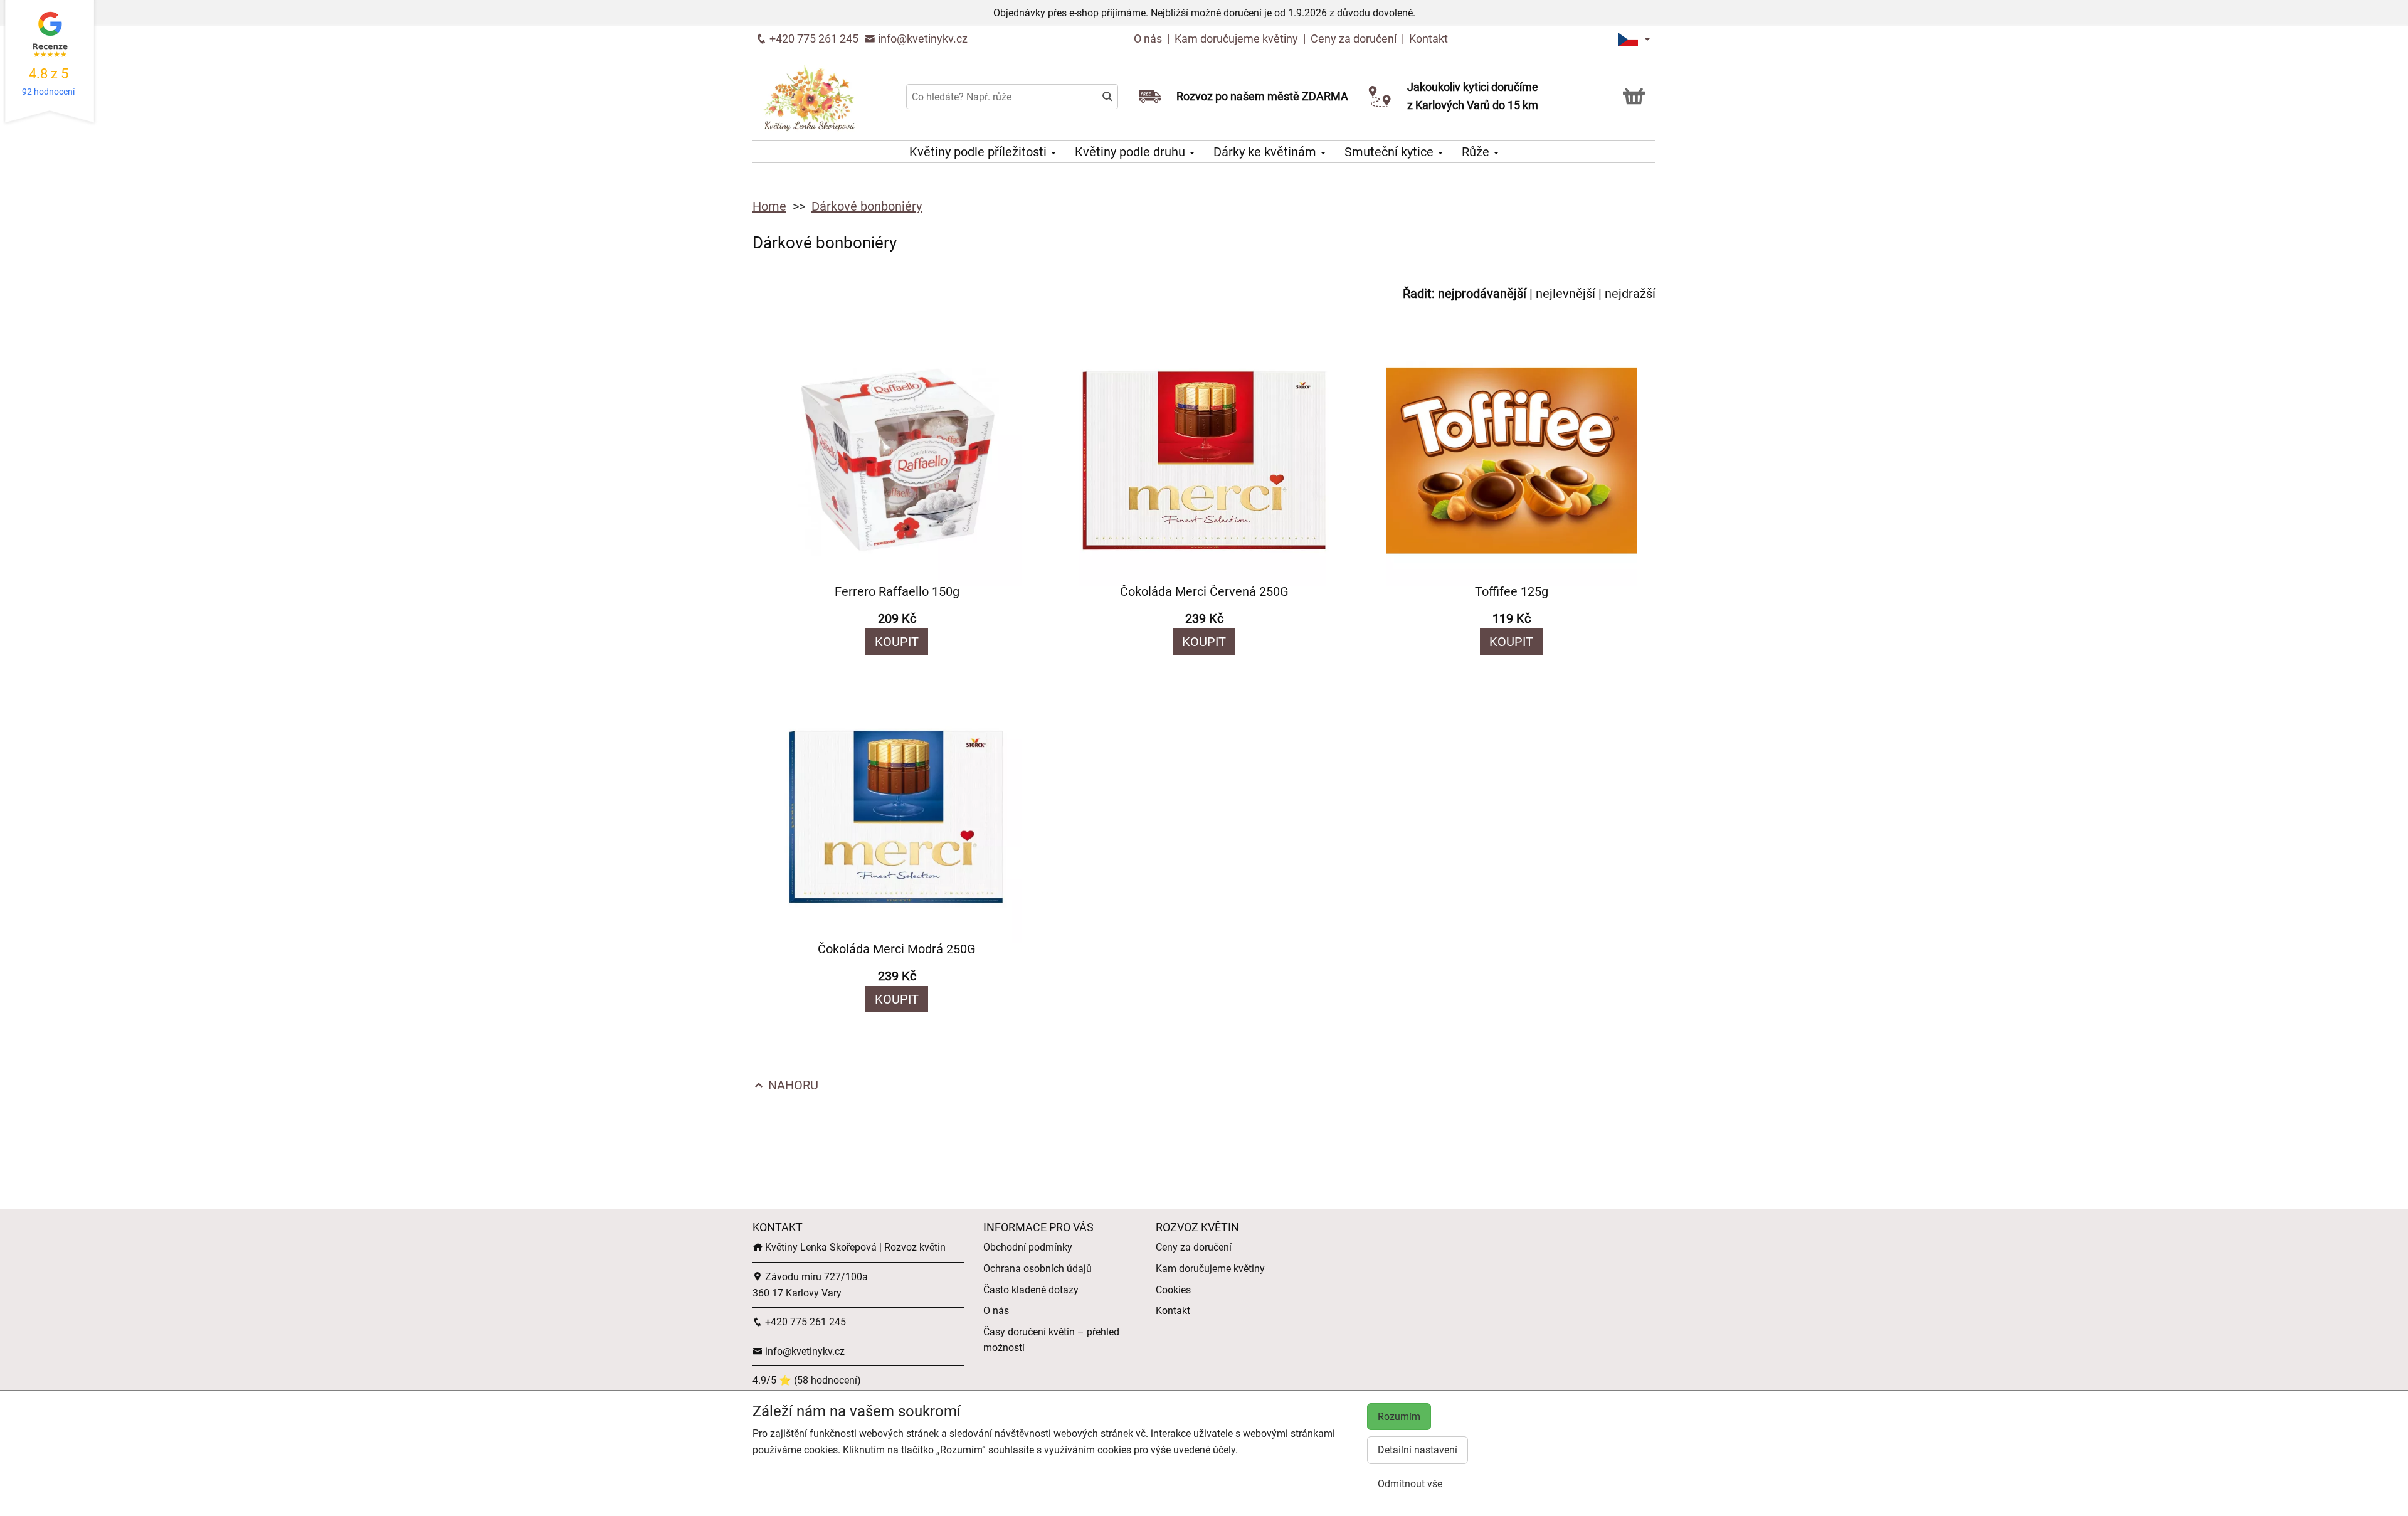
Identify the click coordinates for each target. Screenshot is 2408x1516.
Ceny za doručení (1354, 39)
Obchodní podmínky (1028, 1247)
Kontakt (1428, 39)
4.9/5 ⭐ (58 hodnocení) (807, 1380)
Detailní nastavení (1418, 1450)
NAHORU (792, 1085)
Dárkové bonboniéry (867, 206)
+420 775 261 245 (813, 39)
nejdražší (1630, 294)
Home (769, 206)
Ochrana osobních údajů (1038, 1269)
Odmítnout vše (1410, 1484)
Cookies (1173, 1290)
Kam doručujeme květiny (1236, 39)
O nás (1149, 39)
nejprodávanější (1482, 294)
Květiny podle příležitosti (980, 152)
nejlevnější (1566, 294)
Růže (1477, 152)
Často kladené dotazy (1031, 1290)
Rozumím (1399, 1417)
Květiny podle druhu (1132, 152)
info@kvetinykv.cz (921, 39)
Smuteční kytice (1391, 152)
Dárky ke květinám (1266, 152)
